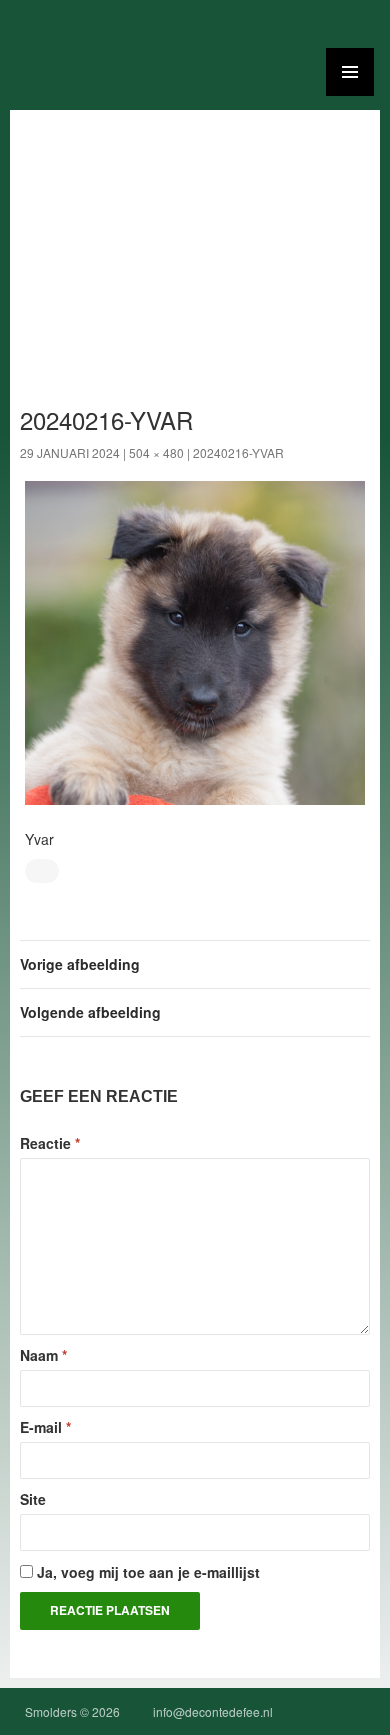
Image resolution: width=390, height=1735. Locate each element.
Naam (43, 1355)
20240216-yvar (238, 452)
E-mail (45, 1427)
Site (33, 1499)
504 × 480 (156, 452)
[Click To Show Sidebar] (350, 72)
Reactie (50, 1143)
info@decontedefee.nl (213, 1711)
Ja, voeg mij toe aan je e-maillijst (146, 1572)
